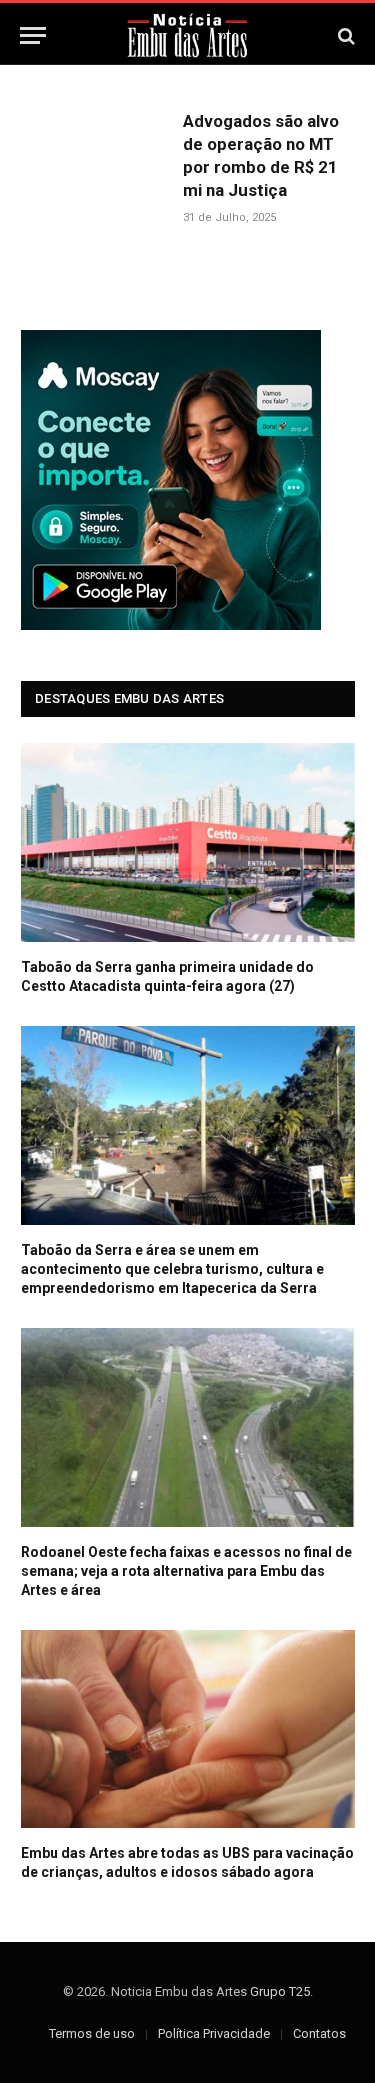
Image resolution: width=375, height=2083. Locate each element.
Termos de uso (92, 2033)
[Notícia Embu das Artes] (187, 35)
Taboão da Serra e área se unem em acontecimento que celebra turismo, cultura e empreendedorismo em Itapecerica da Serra (172, 1269)
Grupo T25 (280, 1991)
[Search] (344, 35)
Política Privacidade (214, 2033)
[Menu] (33, 35)
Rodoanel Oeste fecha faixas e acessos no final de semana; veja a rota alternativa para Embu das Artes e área (186, 1571)
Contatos (319, 2033)
